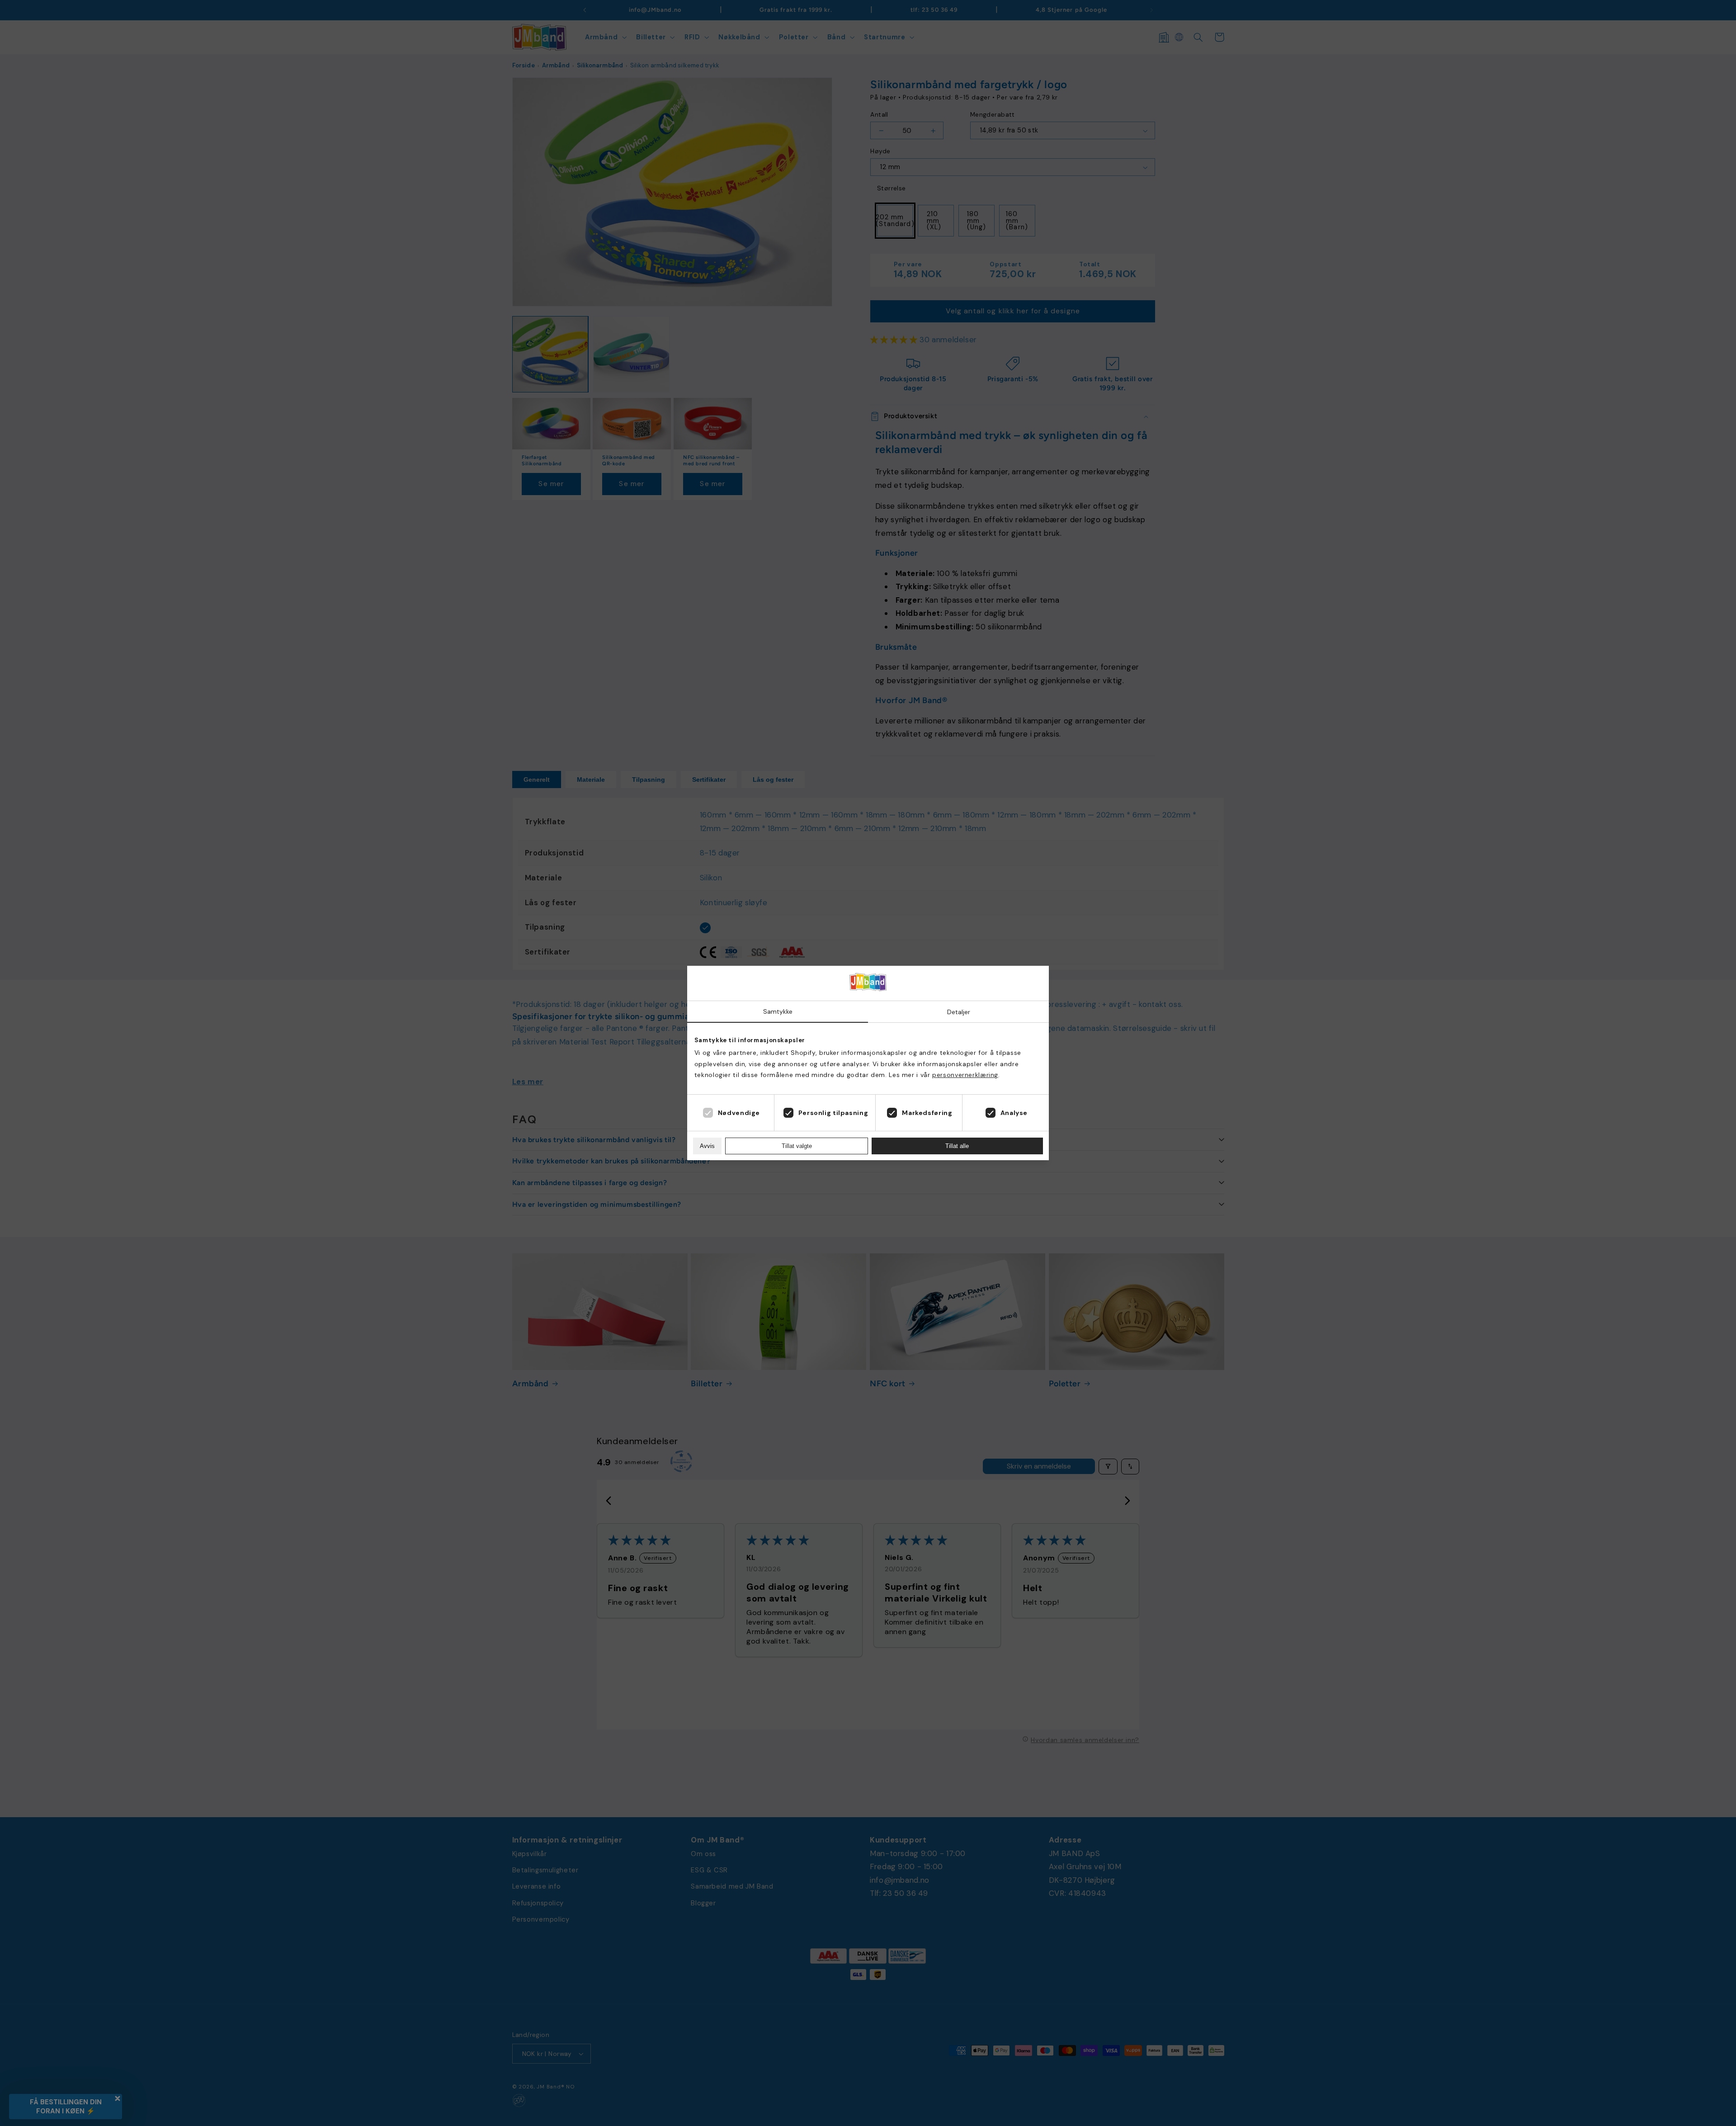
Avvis (707, 1146)
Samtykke (778, 1011)
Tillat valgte (797, 1146)
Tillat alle (957, 1146)
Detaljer (959, 1012)
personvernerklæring (965, 1075)
